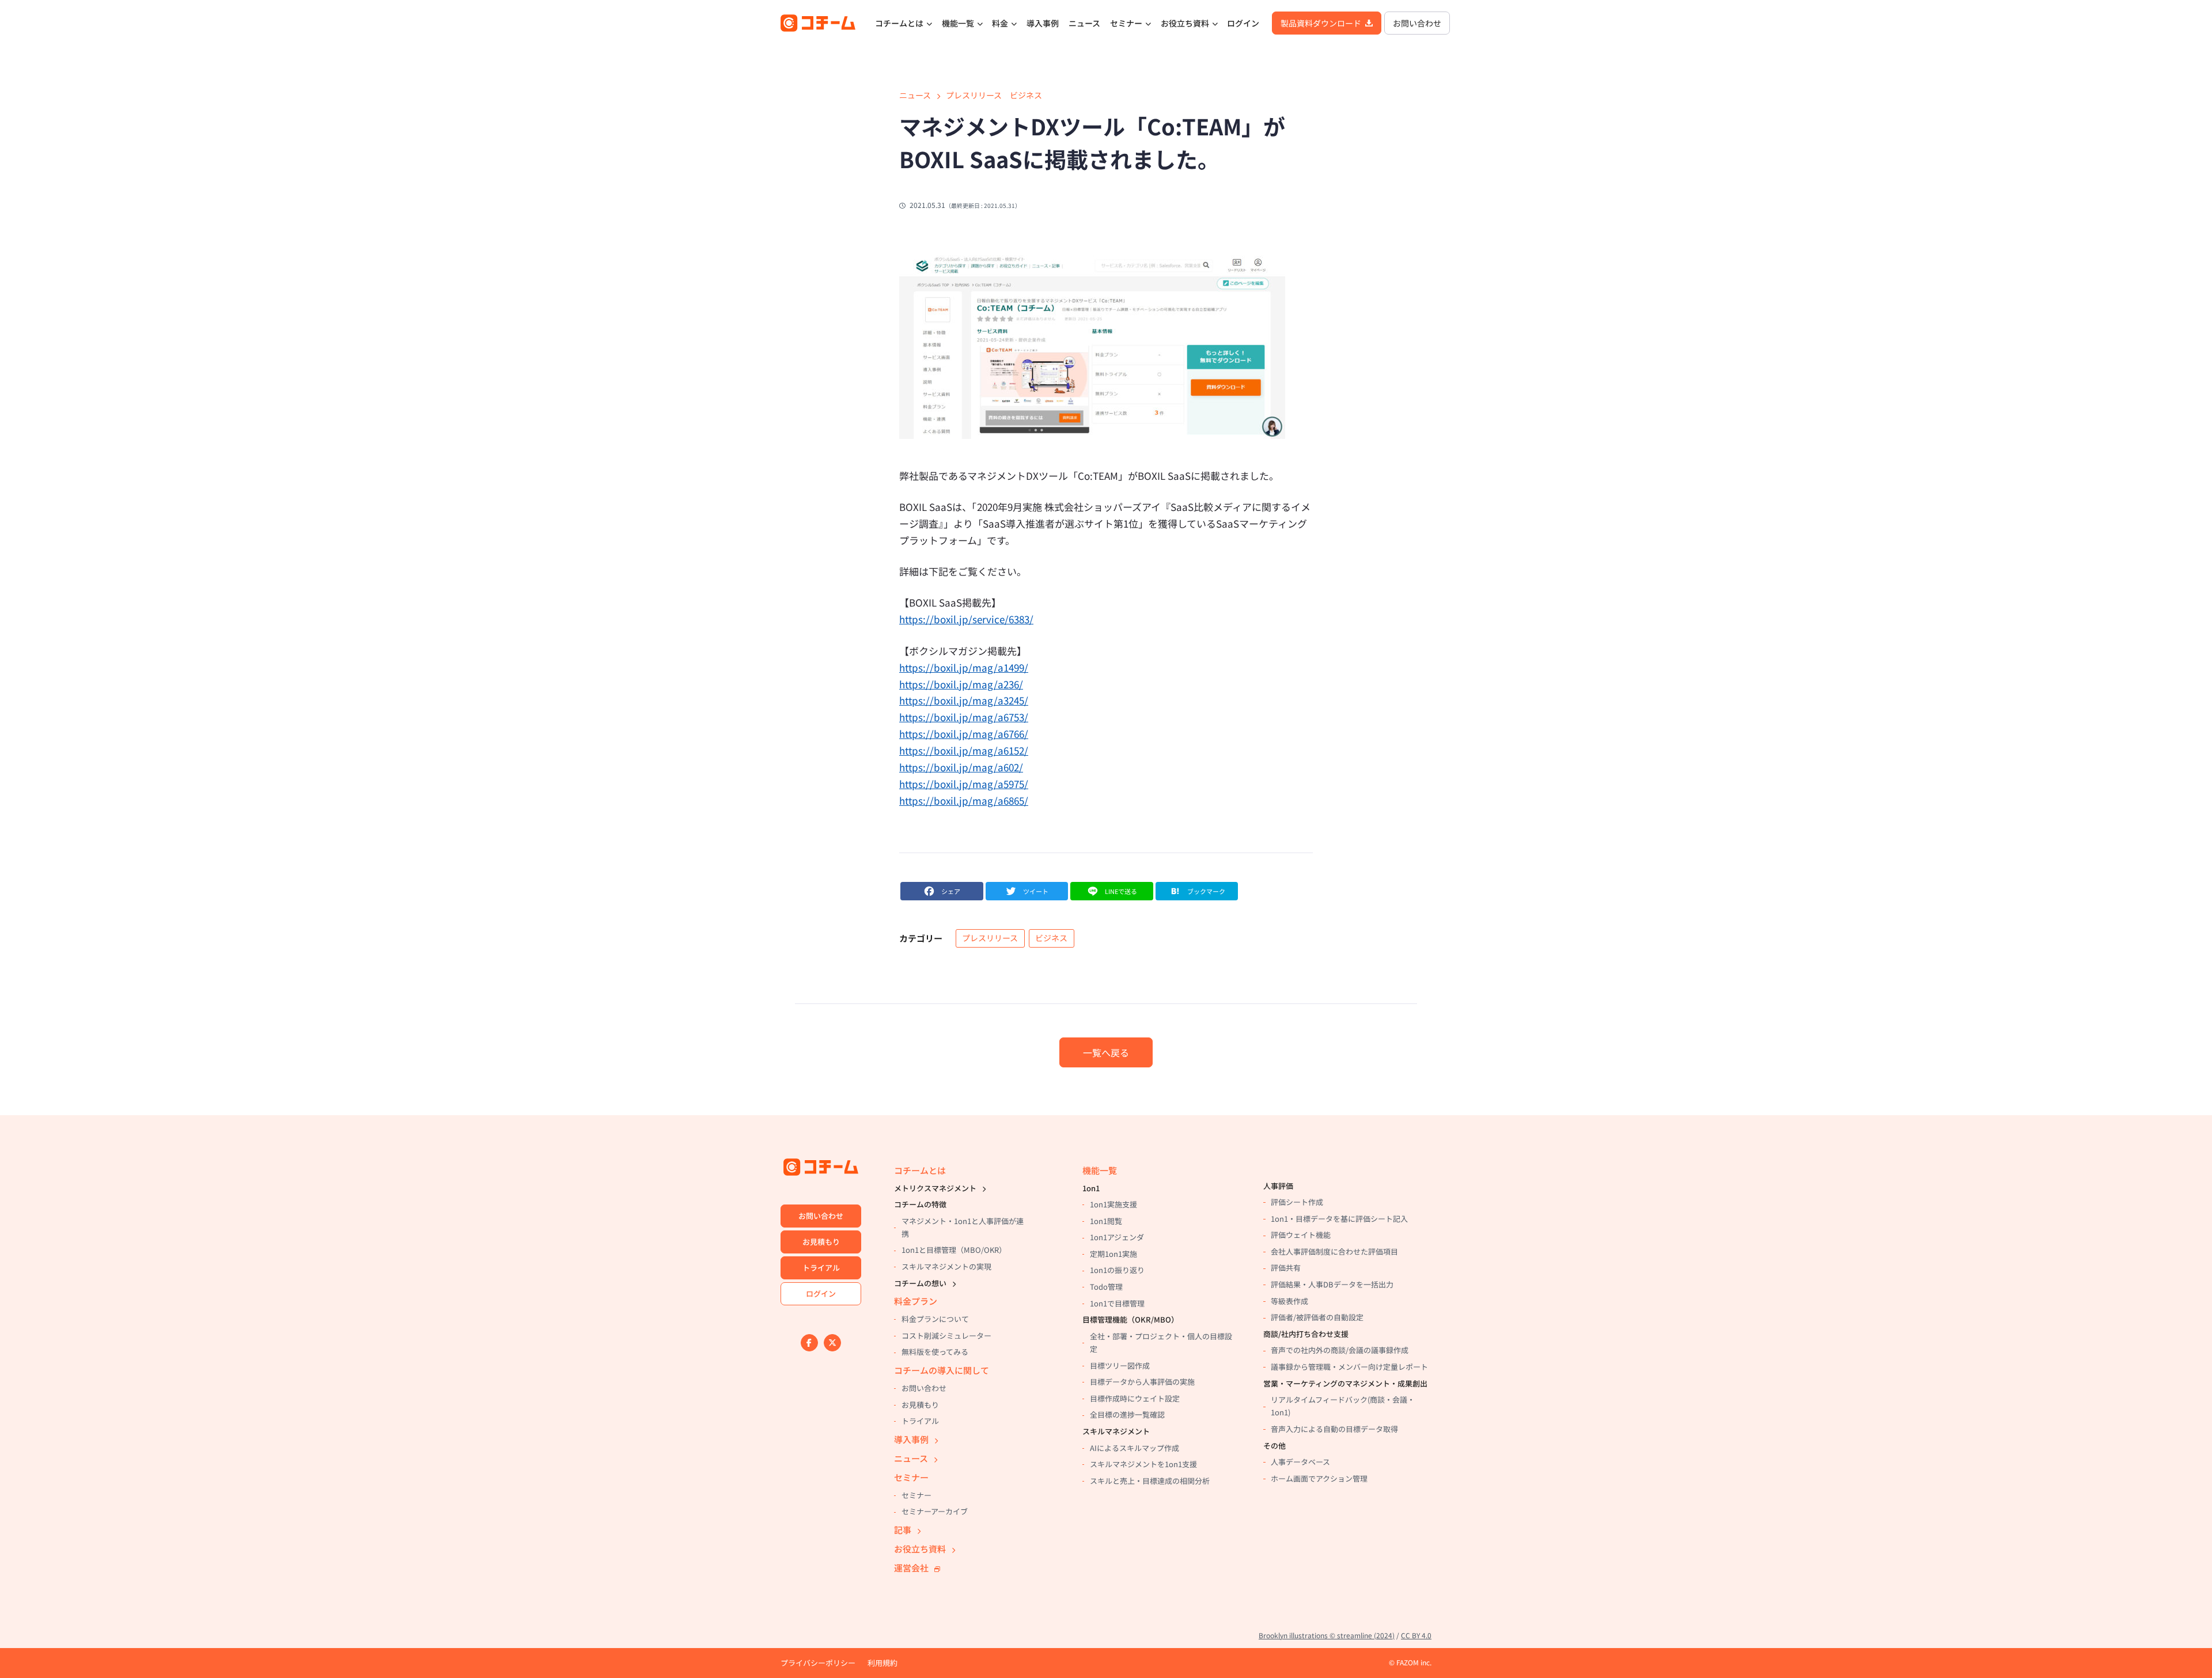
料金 (1000, 23)
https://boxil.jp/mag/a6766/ (964, 734)
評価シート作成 (1297, 1202)
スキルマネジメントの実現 (946, 1266)
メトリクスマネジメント (935, 1188)
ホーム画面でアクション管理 (1319, 1478)
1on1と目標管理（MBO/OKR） (954, 1250)
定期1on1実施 (1113, 1254)
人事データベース (1300, 1462)
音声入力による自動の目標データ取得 (1334, 1429)
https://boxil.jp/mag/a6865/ (964, 800)
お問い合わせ (1417, 23)
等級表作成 (1289, 1301)
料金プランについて (935, 1319)
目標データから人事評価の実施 (1142, 1382)
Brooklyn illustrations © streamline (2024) (1327, 1635)
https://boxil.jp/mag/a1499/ (964, 667)
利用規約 (882, 1663)
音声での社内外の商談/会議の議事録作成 (1340, 1350)
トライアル (821, 1268)
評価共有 (1286, 1268)
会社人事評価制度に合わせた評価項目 (1334, 1251)
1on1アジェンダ (1117, 1237)
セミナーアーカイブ (935, 1511)
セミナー (1126, 23)
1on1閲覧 (1106, 1221)
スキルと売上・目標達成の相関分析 (1150, 1481)
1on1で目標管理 (1117, 1303)
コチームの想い (920, 1283)
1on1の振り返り (1117, 1270)
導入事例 (1043, 23)
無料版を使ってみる (935, 1352)
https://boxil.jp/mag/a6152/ (964, 750)
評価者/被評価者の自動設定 (1317, 1317)
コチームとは (899, 23)
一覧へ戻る (1106, 1052)
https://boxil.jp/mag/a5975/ (964, 784)
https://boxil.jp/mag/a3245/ (964, 700)
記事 (903, 1530)
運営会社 (911, 1568)
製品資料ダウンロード (1321, 23)
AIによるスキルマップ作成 (1135, 1448)
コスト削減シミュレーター (946, 1336)
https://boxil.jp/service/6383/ (966, 619)
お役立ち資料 (1185, 23)
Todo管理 (1106, 1287)
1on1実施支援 (1113, 1204)
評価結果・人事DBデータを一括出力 (1332, 1284)
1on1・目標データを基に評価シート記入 (1339, 1219)
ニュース (1084, 23)
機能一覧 (958, 23)
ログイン (1243, 23)
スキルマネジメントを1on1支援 (1143, 1464)
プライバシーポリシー (818, 1663)
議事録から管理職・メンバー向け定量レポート (1349, 1367)
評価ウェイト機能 (1301, 1235)
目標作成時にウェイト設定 (1135, 1398)
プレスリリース (974, 95)
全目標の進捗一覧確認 (1127, 1414)
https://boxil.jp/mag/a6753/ (964, 717)
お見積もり (821, 1242)
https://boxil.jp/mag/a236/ (961, 684)
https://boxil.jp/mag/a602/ (961, 767)
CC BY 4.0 (1416, 1635)
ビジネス (1026, 95)
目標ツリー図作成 (1120, 1365)
